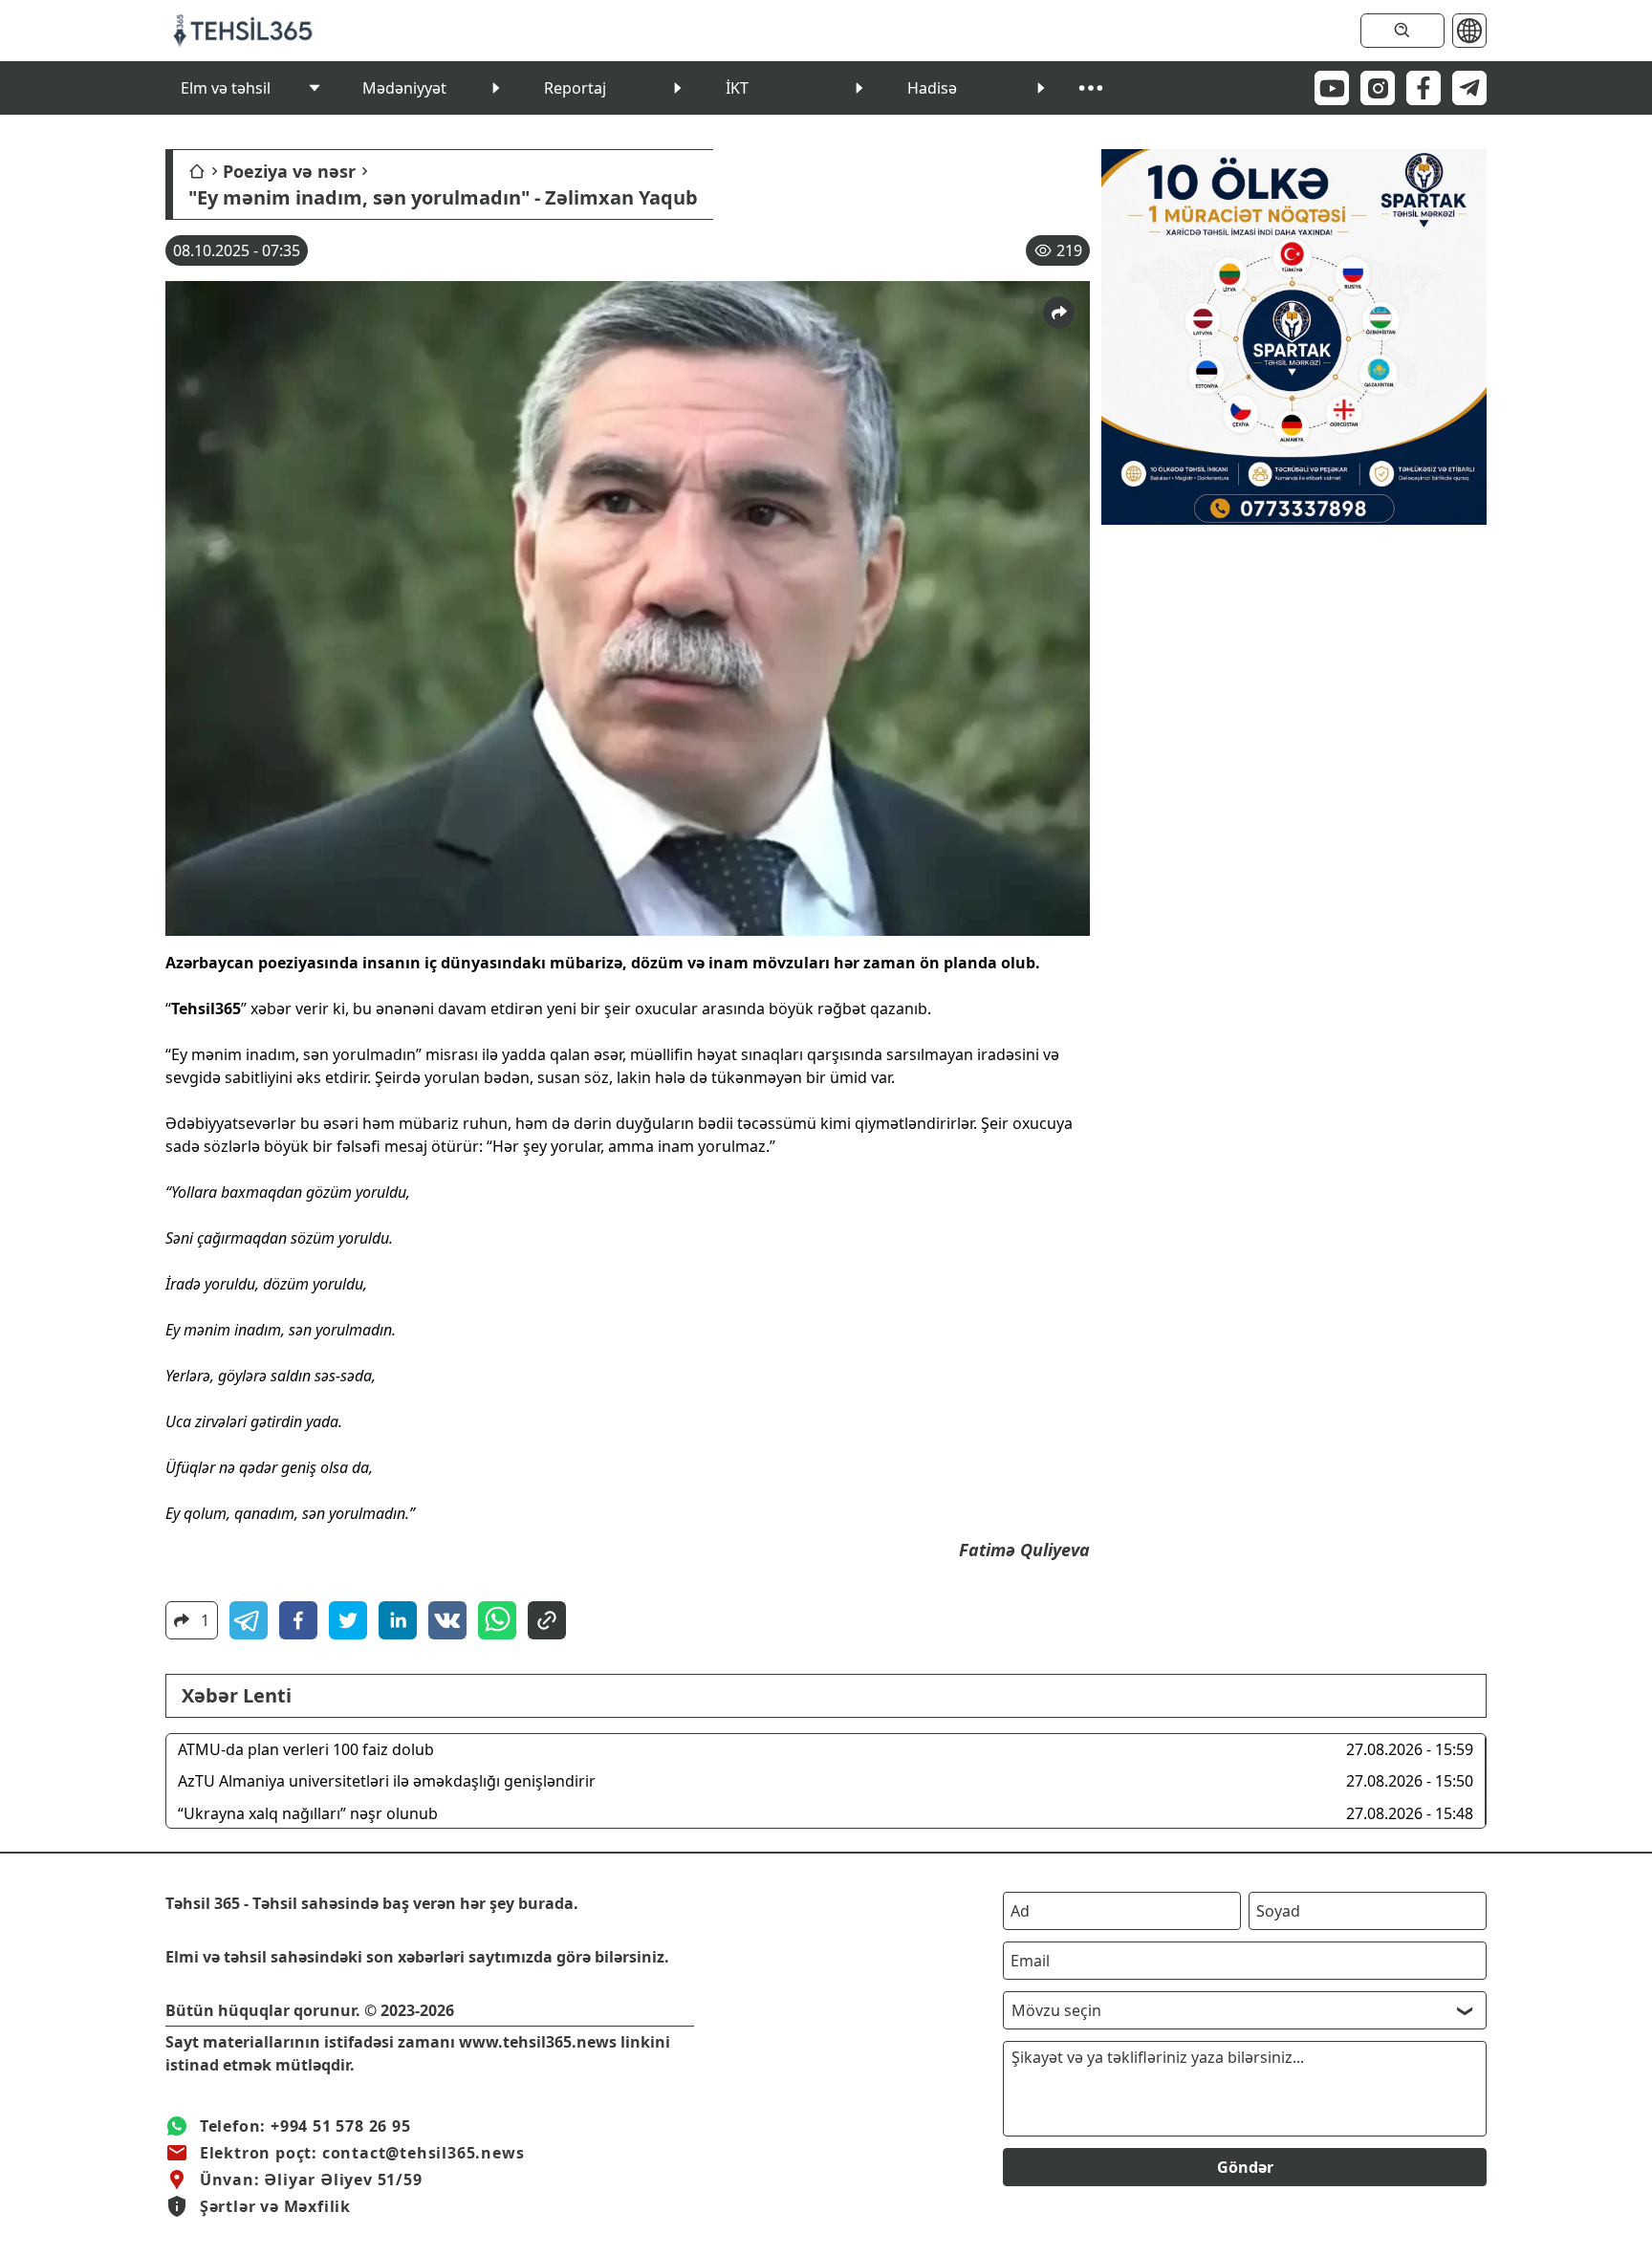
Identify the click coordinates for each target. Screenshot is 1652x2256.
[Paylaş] (1059, 313)
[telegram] (249, 1620)
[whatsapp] (497, 1620)
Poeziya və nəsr (289, 171)
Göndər (1245, 2167)
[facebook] (298, 1620)
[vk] (447, 1620)
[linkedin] (398, 1620)
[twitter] (348, 1620)
